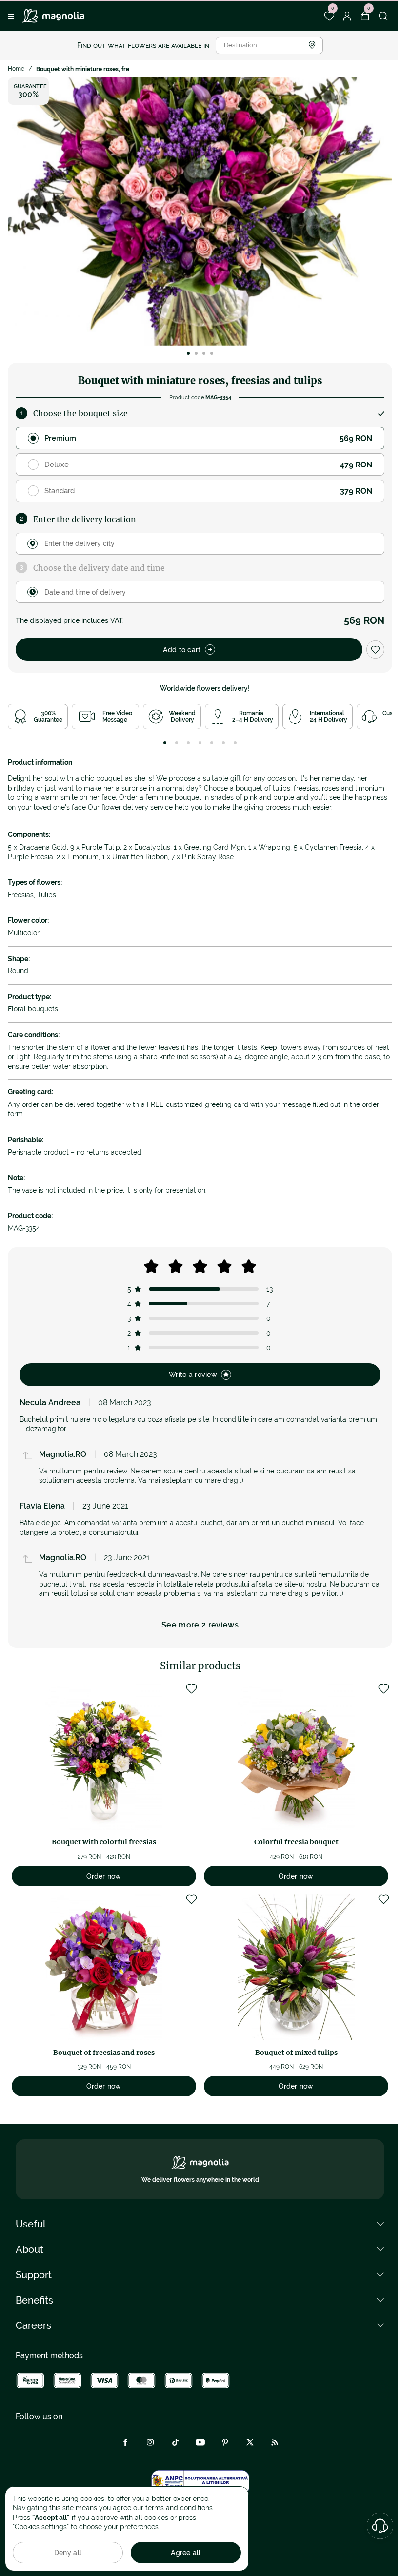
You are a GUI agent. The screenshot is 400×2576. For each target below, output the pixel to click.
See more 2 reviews (200, 1625)
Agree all (186, 2553)
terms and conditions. (180, 2508)
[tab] (165, 743)
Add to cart (182, 650)
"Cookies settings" (41, 2527)
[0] (329, 16)
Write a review (193, 1375)
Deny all (68, 2553)
